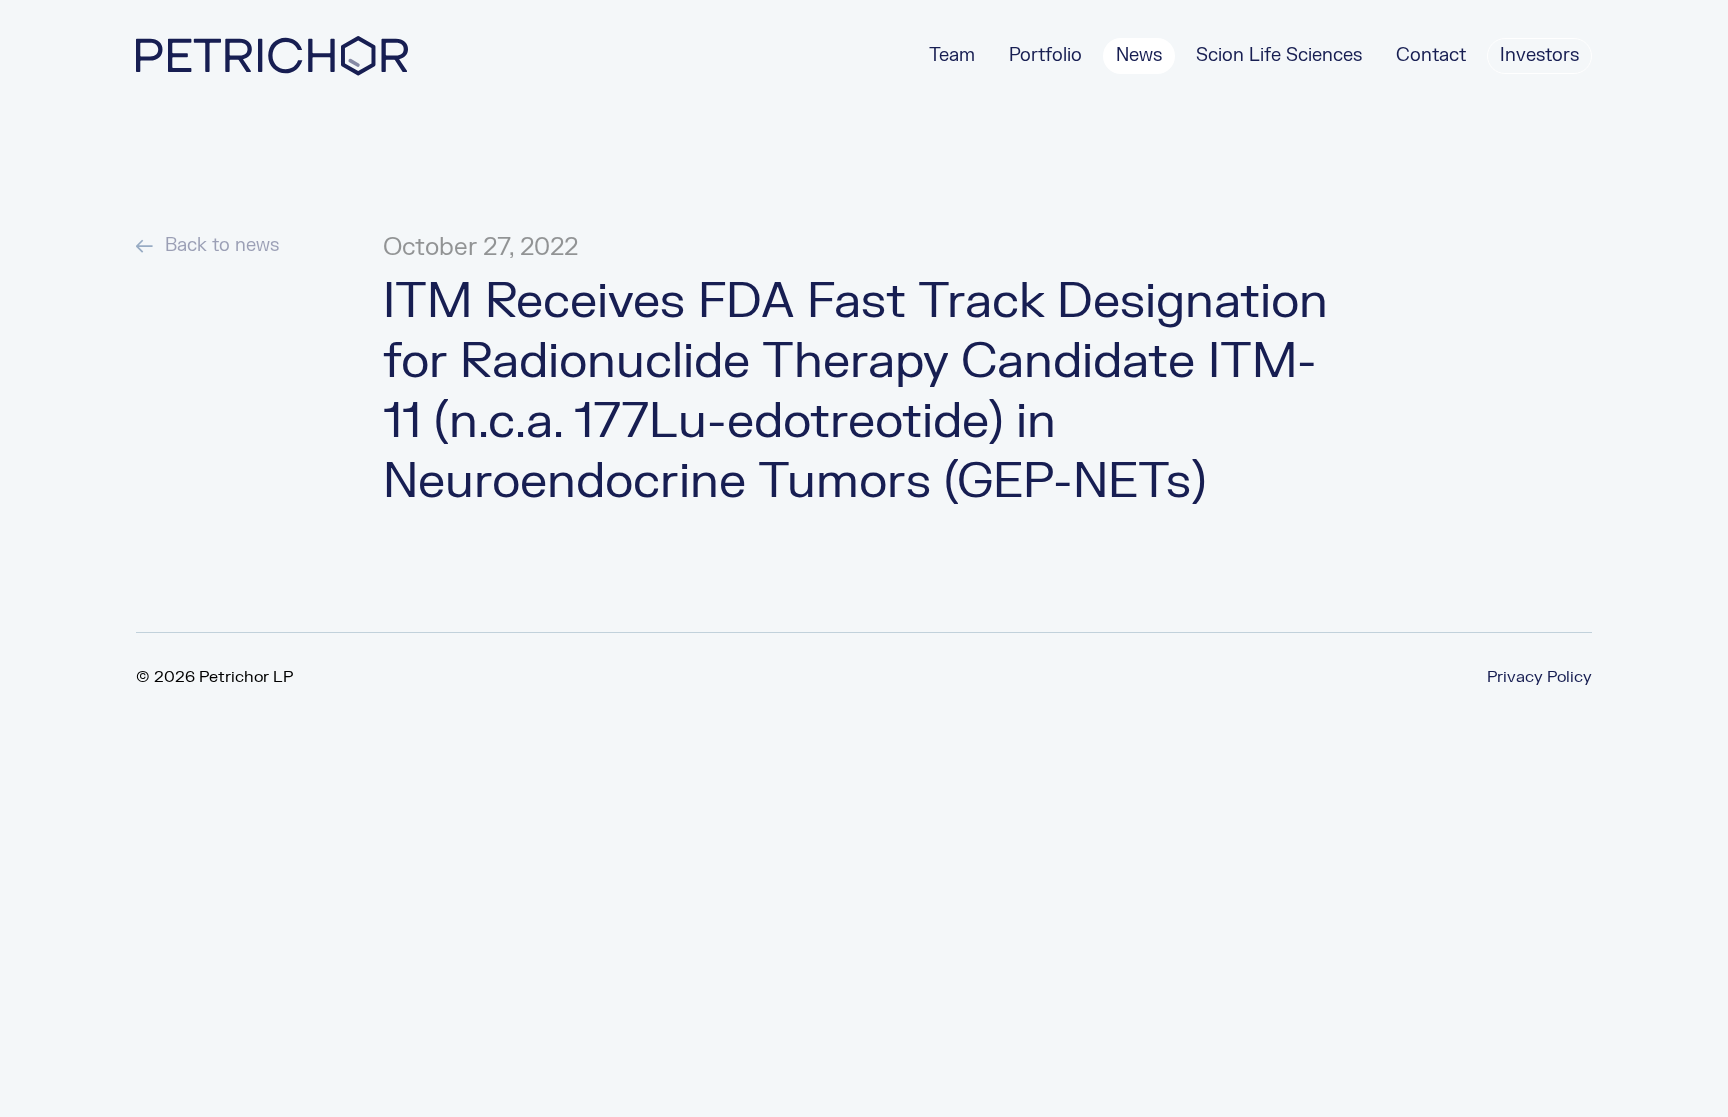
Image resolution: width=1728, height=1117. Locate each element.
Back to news (222, 245)
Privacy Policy (1539, 677)
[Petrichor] (272, 56)
